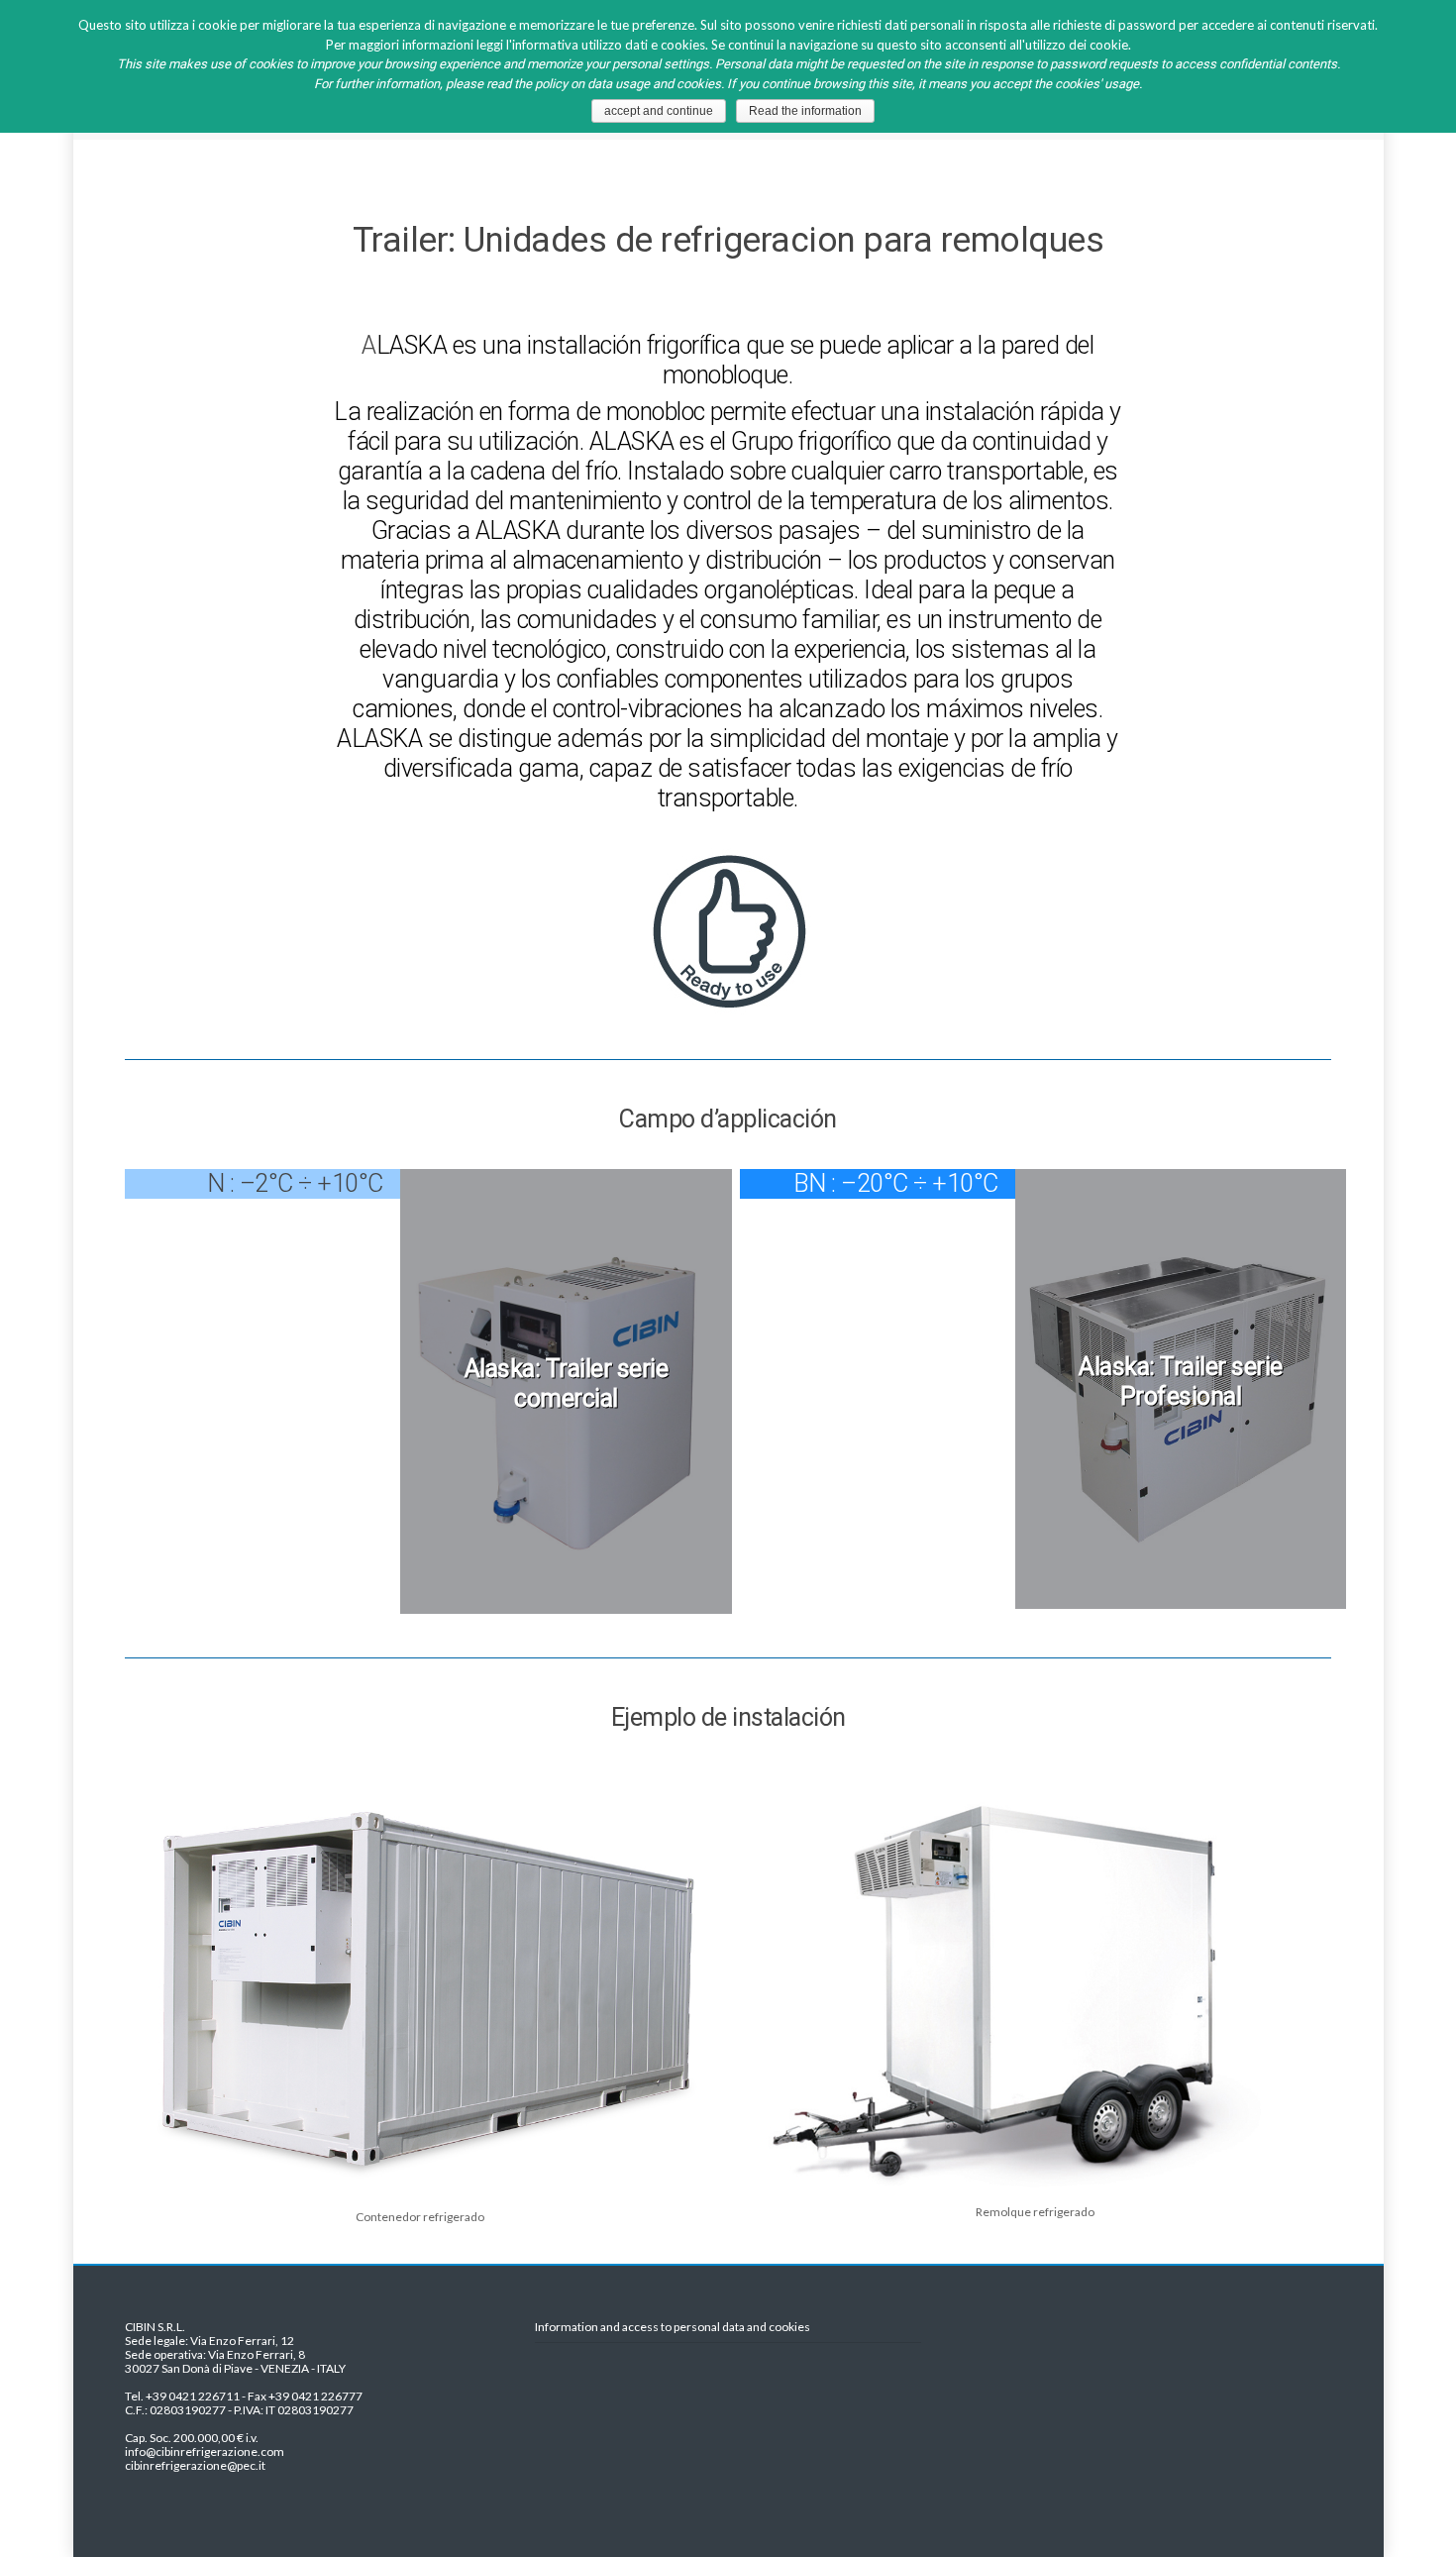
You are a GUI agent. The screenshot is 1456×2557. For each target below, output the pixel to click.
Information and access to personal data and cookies (673, 2327)
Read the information (805, 111)
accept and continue (659, 111)
